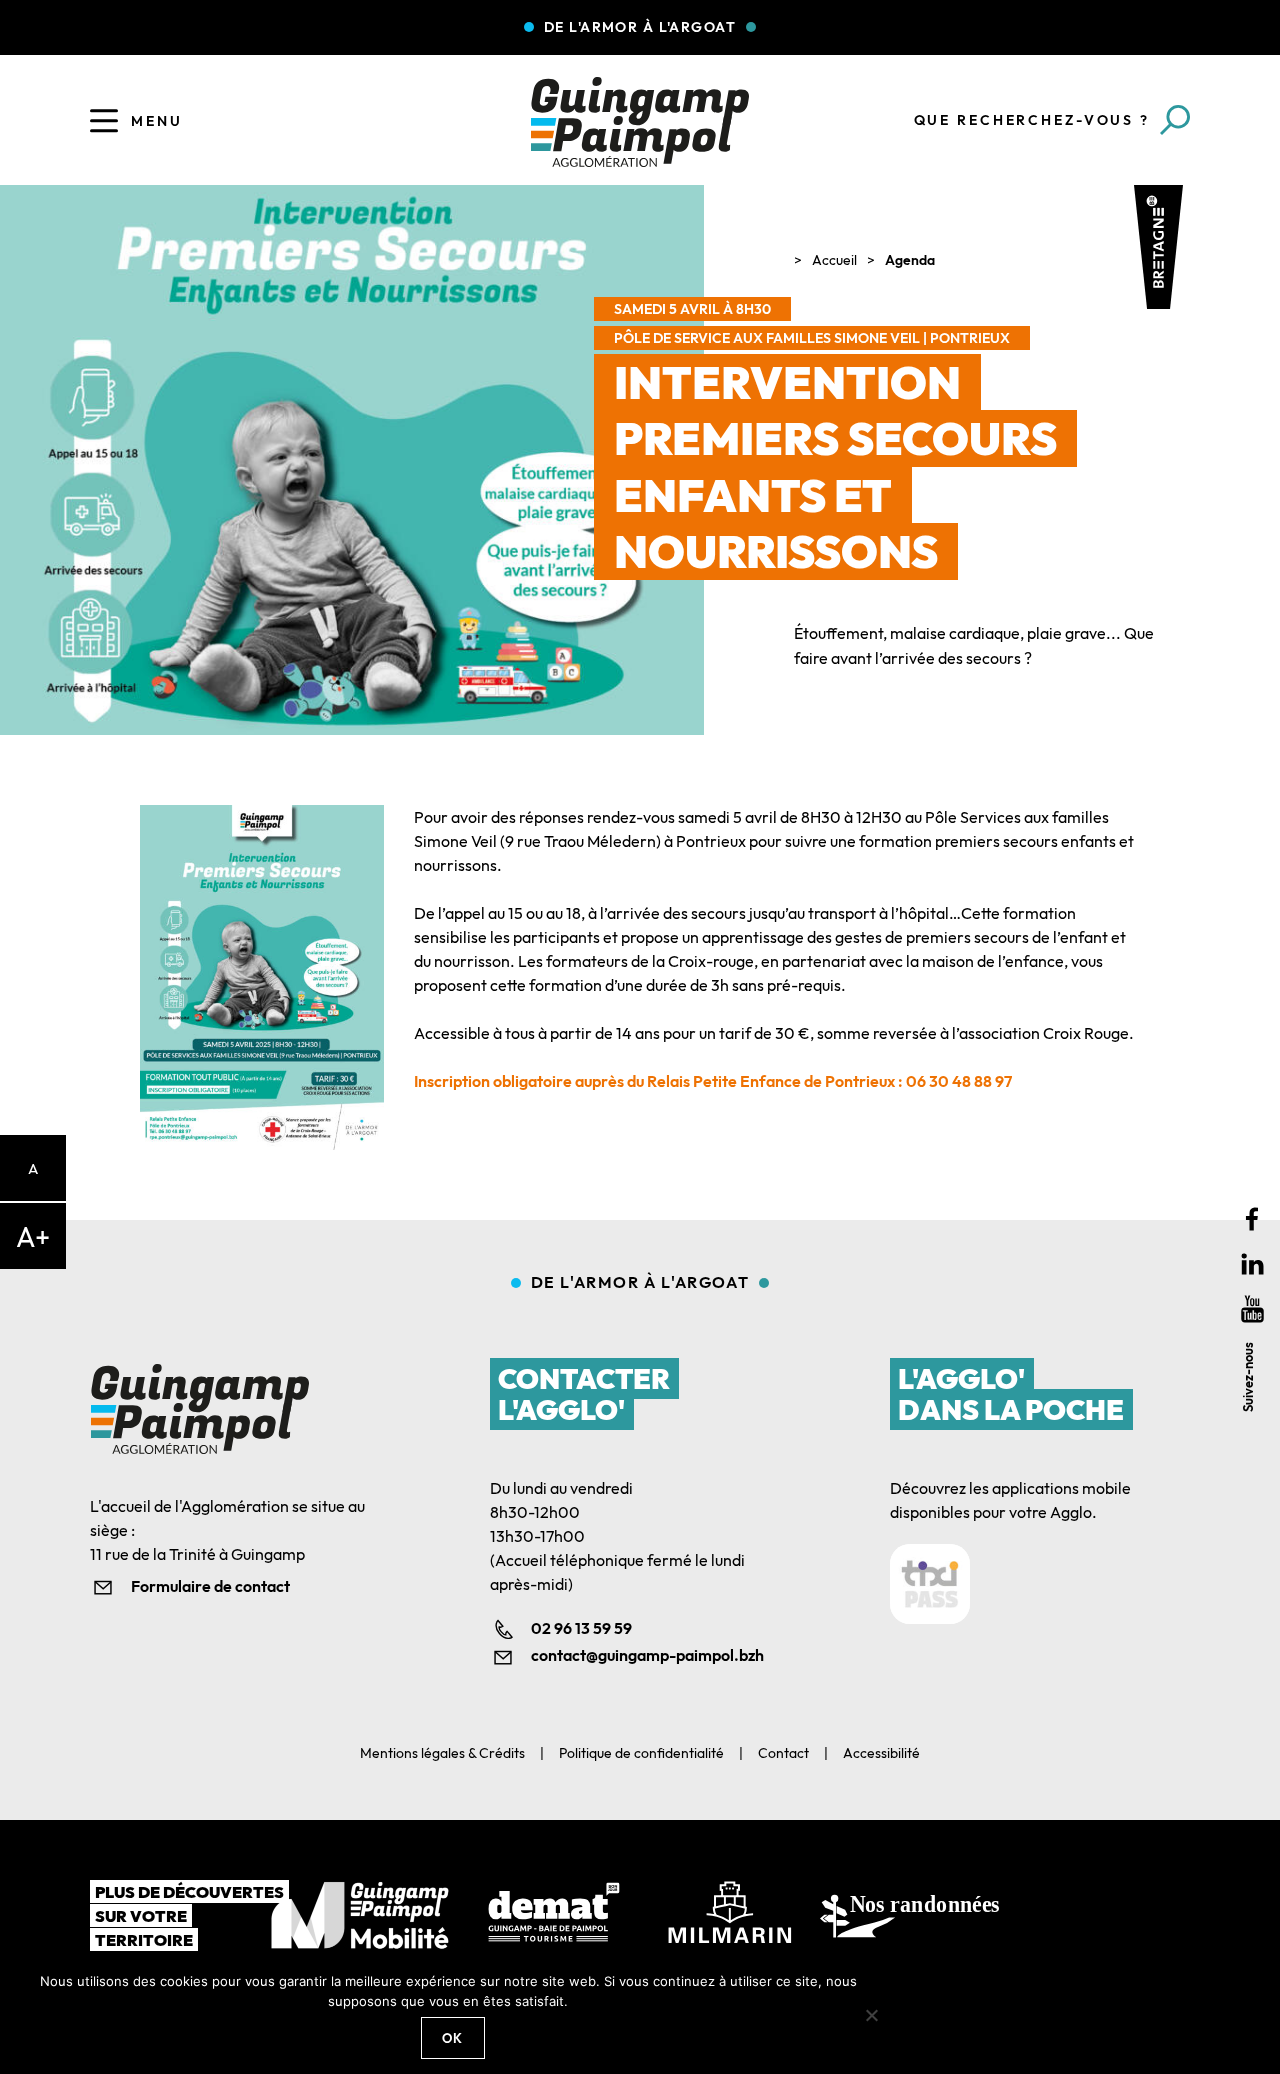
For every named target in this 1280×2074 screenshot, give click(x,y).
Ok (453, 2038)
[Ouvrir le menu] (104, 121)
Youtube (1252, 1309)
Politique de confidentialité (641, 1753)
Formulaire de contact (210, 1586)
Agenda (910, 260)
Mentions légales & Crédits (442, 1753)
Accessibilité (881, 1753)
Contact (783, 1753)
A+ (33, 1236)
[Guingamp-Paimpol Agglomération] (640, 122)
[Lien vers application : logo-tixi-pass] (930, 1584)
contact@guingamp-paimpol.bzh (647, 1655)
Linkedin (1252, 1264)
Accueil (834, 260)
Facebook (1252, 1219)
